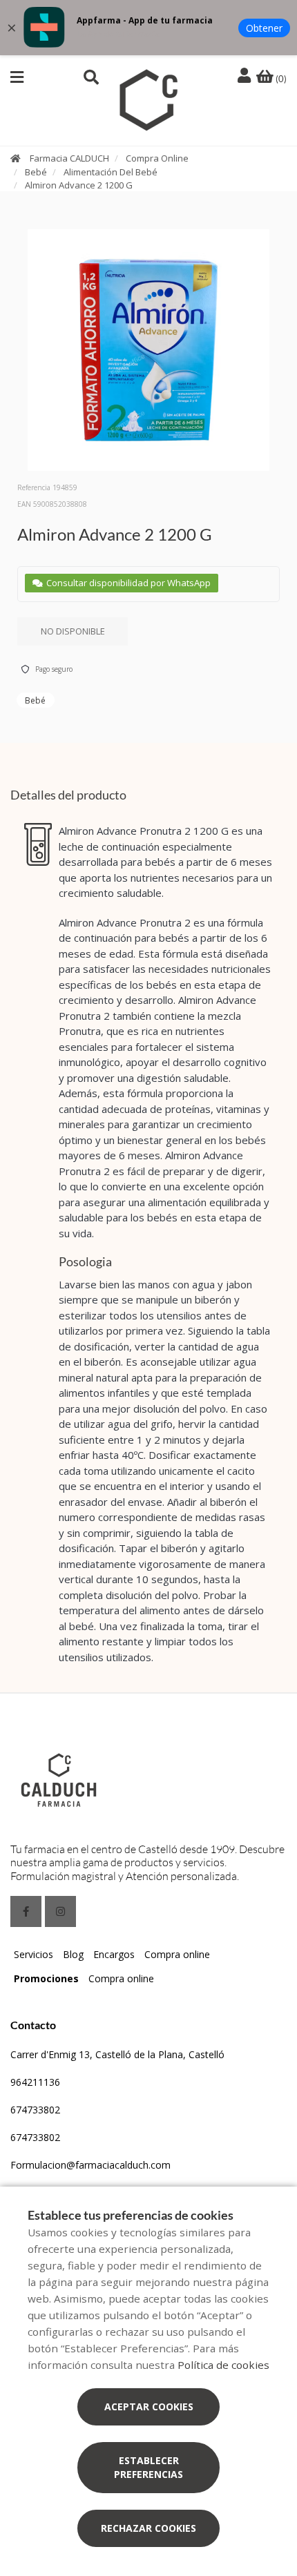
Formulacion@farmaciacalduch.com (90, 2165)
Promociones (46, 1978)
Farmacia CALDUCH (69, 158)
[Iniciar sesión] (246, 76)
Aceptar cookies (149, 2406)
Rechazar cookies (148, 2528)
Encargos (114, 1954)
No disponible (73, 631)
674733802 (35, 2110)
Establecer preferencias (148, 2467)
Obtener (264, 28)
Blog (73, 1954)
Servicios (33, 1954)
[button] (17, 77)
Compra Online (157, 158)
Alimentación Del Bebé (111, 172)
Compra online (177, 1954)
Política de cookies (223, 2365)
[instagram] (60, 1911)
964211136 (35, 2082)
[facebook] (26, 1911)
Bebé (36, 172)
